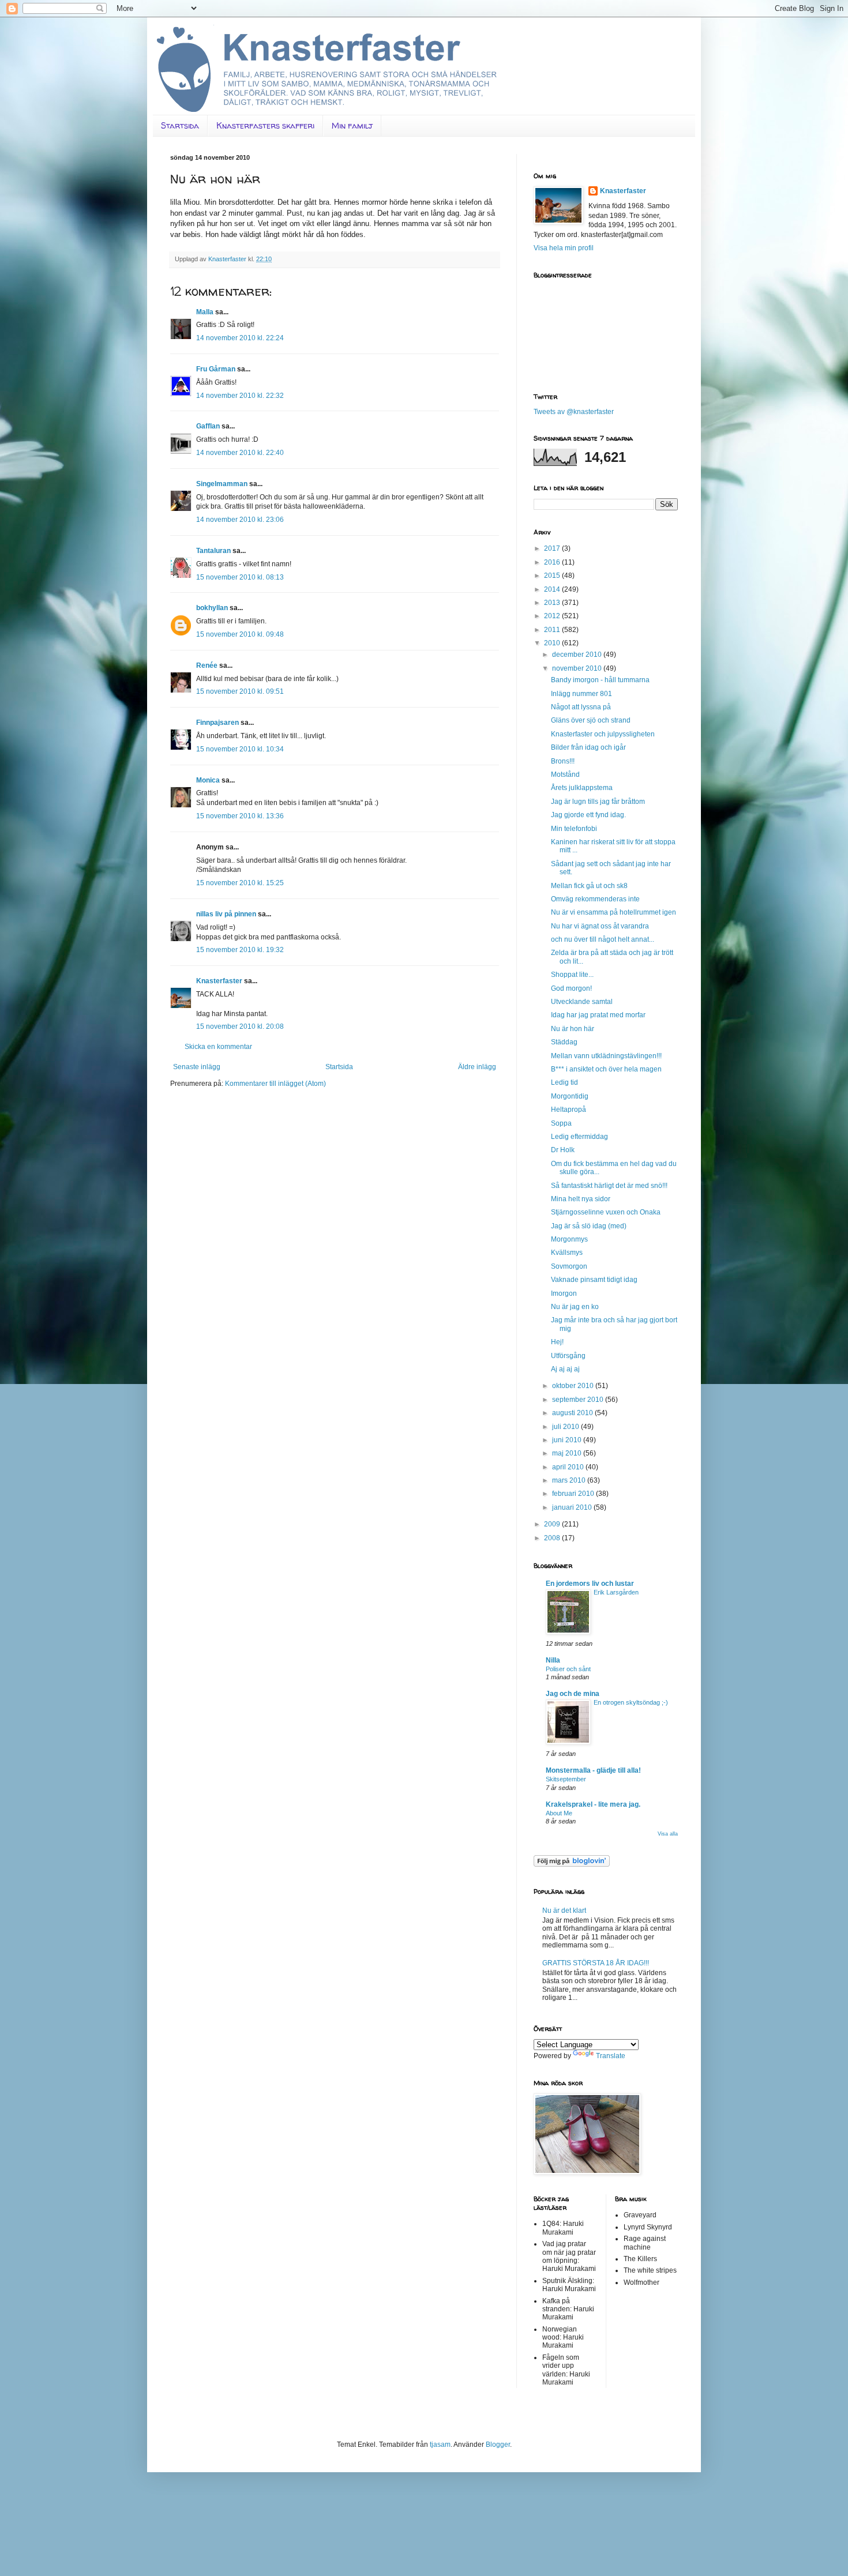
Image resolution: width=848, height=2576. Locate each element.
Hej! (557, 1342)
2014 (553, 589)
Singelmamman (222, 484)
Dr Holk (563, 1150)
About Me (559, 1813)
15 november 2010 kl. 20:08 (240, 1026)
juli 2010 (566, 1427)
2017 (553, 548)
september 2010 (579, 1400)
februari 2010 (574, 1494)
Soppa (561, 1123)
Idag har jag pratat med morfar (598, 1015)
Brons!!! (563, 761)
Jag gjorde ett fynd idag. (588, 815)
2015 (553, 576)
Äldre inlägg (477, 1067)
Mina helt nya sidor (581, 1199)
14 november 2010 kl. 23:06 (240, 520)
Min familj (352, 125)
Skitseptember (566, 1779)
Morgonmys (569, 1239)
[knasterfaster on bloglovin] (572, 1864)
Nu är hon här (573, 1029)
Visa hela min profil (564, 248)
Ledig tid (564, 1082)
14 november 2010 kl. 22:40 (240, 453)
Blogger (498, 2445)
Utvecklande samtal (582, 1002)
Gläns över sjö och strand (591, 720)
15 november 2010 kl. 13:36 (240, 816)
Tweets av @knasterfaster (574, 412)
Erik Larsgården (616, 1592)
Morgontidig (570, 1096)
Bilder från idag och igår (588, 747)
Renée (207, 665)
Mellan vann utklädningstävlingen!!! (606, 1056)
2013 (553, 603)
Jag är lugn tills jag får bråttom (598, 802)
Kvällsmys (567, 1253)
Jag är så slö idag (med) (589, 1226)
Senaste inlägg (197, 1067)
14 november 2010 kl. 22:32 (240, 396)
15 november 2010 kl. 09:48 (240, 634)
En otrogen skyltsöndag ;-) (631, 1702)
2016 (553, 562)
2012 (553, 616)
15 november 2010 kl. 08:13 (240, 577)
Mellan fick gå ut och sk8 (589, 886)
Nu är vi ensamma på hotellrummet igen (614, 912)
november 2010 (578, 668)
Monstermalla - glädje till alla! (593, 1770)
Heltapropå (569, 1110)
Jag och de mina (573, 1694)
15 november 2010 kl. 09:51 (240, 691)
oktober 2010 (574, 1386)
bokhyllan (212, 608)
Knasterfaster (219, 981)
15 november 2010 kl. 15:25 (240, 883)
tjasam (440, 2445)
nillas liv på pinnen (226, 914)
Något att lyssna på (581, 707)
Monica (208, 780)
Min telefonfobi (574, 829)
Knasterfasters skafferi (265, 125)
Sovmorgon (569, 1266)
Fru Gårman (216, 369)
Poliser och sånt (568, 1669)
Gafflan (208, 426)
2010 (553, 643)
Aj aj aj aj (565, 1369)
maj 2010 (568, 1453)
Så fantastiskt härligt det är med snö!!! (609, 1186)
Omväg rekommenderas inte (595, 899)
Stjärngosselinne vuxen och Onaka (606, 1212)
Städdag (564, 1042)
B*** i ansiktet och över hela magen (606, 1069)
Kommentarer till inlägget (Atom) (275, 1084)
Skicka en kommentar (218, 1047)
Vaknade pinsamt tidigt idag (594, 1280)
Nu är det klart (564, 1911)
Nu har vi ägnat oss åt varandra (600, 926)
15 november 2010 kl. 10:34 (240, 749)
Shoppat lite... (572, 975)
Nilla (553, 1660)
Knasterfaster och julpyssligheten (603, 734)
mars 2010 (570, 1480)
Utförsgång (568, 1356)
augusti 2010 (573, 1413)
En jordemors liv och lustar (590, 1584)
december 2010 (578, 655)
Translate (611, 2056)
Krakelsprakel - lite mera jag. (593, 1804)
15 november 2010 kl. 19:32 (240, 950)
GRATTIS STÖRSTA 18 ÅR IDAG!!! (596, 1963)
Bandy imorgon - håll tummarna (600, 680)
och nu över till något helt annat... (603, 939)
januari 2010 (573, 1507)
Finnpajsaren (217, 723)
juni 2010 (568, 1440)
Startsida (180, 125)
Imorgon (564, 1293)
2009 (553, 1524)
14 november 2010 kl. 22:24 (240, 338)
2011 (553, 630)
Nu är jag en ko (575, 1307)
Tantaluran (213, 551)
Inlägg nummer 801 (581, 694)
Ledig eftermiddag (579, 1137)
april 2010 (569, 1467)
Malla (205, 312)
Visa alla (668, 1834)
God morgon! (571, 988)
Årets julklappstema (582, 788)
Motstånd (565, 774)
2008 (553, 1538)
